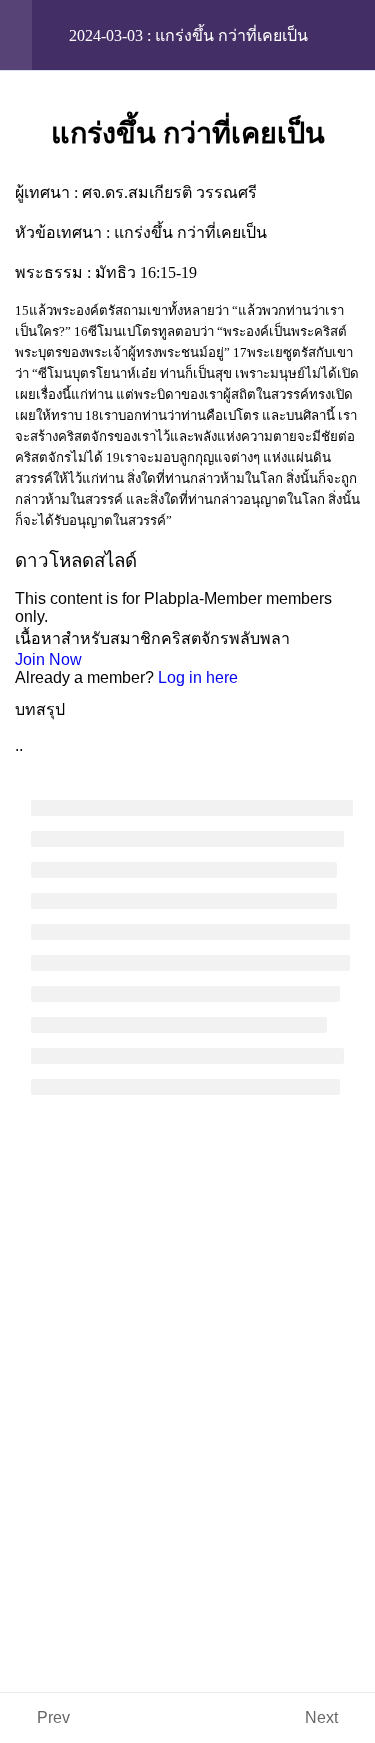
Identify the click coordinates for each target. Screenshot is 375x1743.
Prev (53, 1717)
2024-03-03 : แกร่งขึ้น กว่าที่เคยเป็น (188, 35)
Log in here (198, 677)
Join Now (48, 659)
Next (321, 1717)
